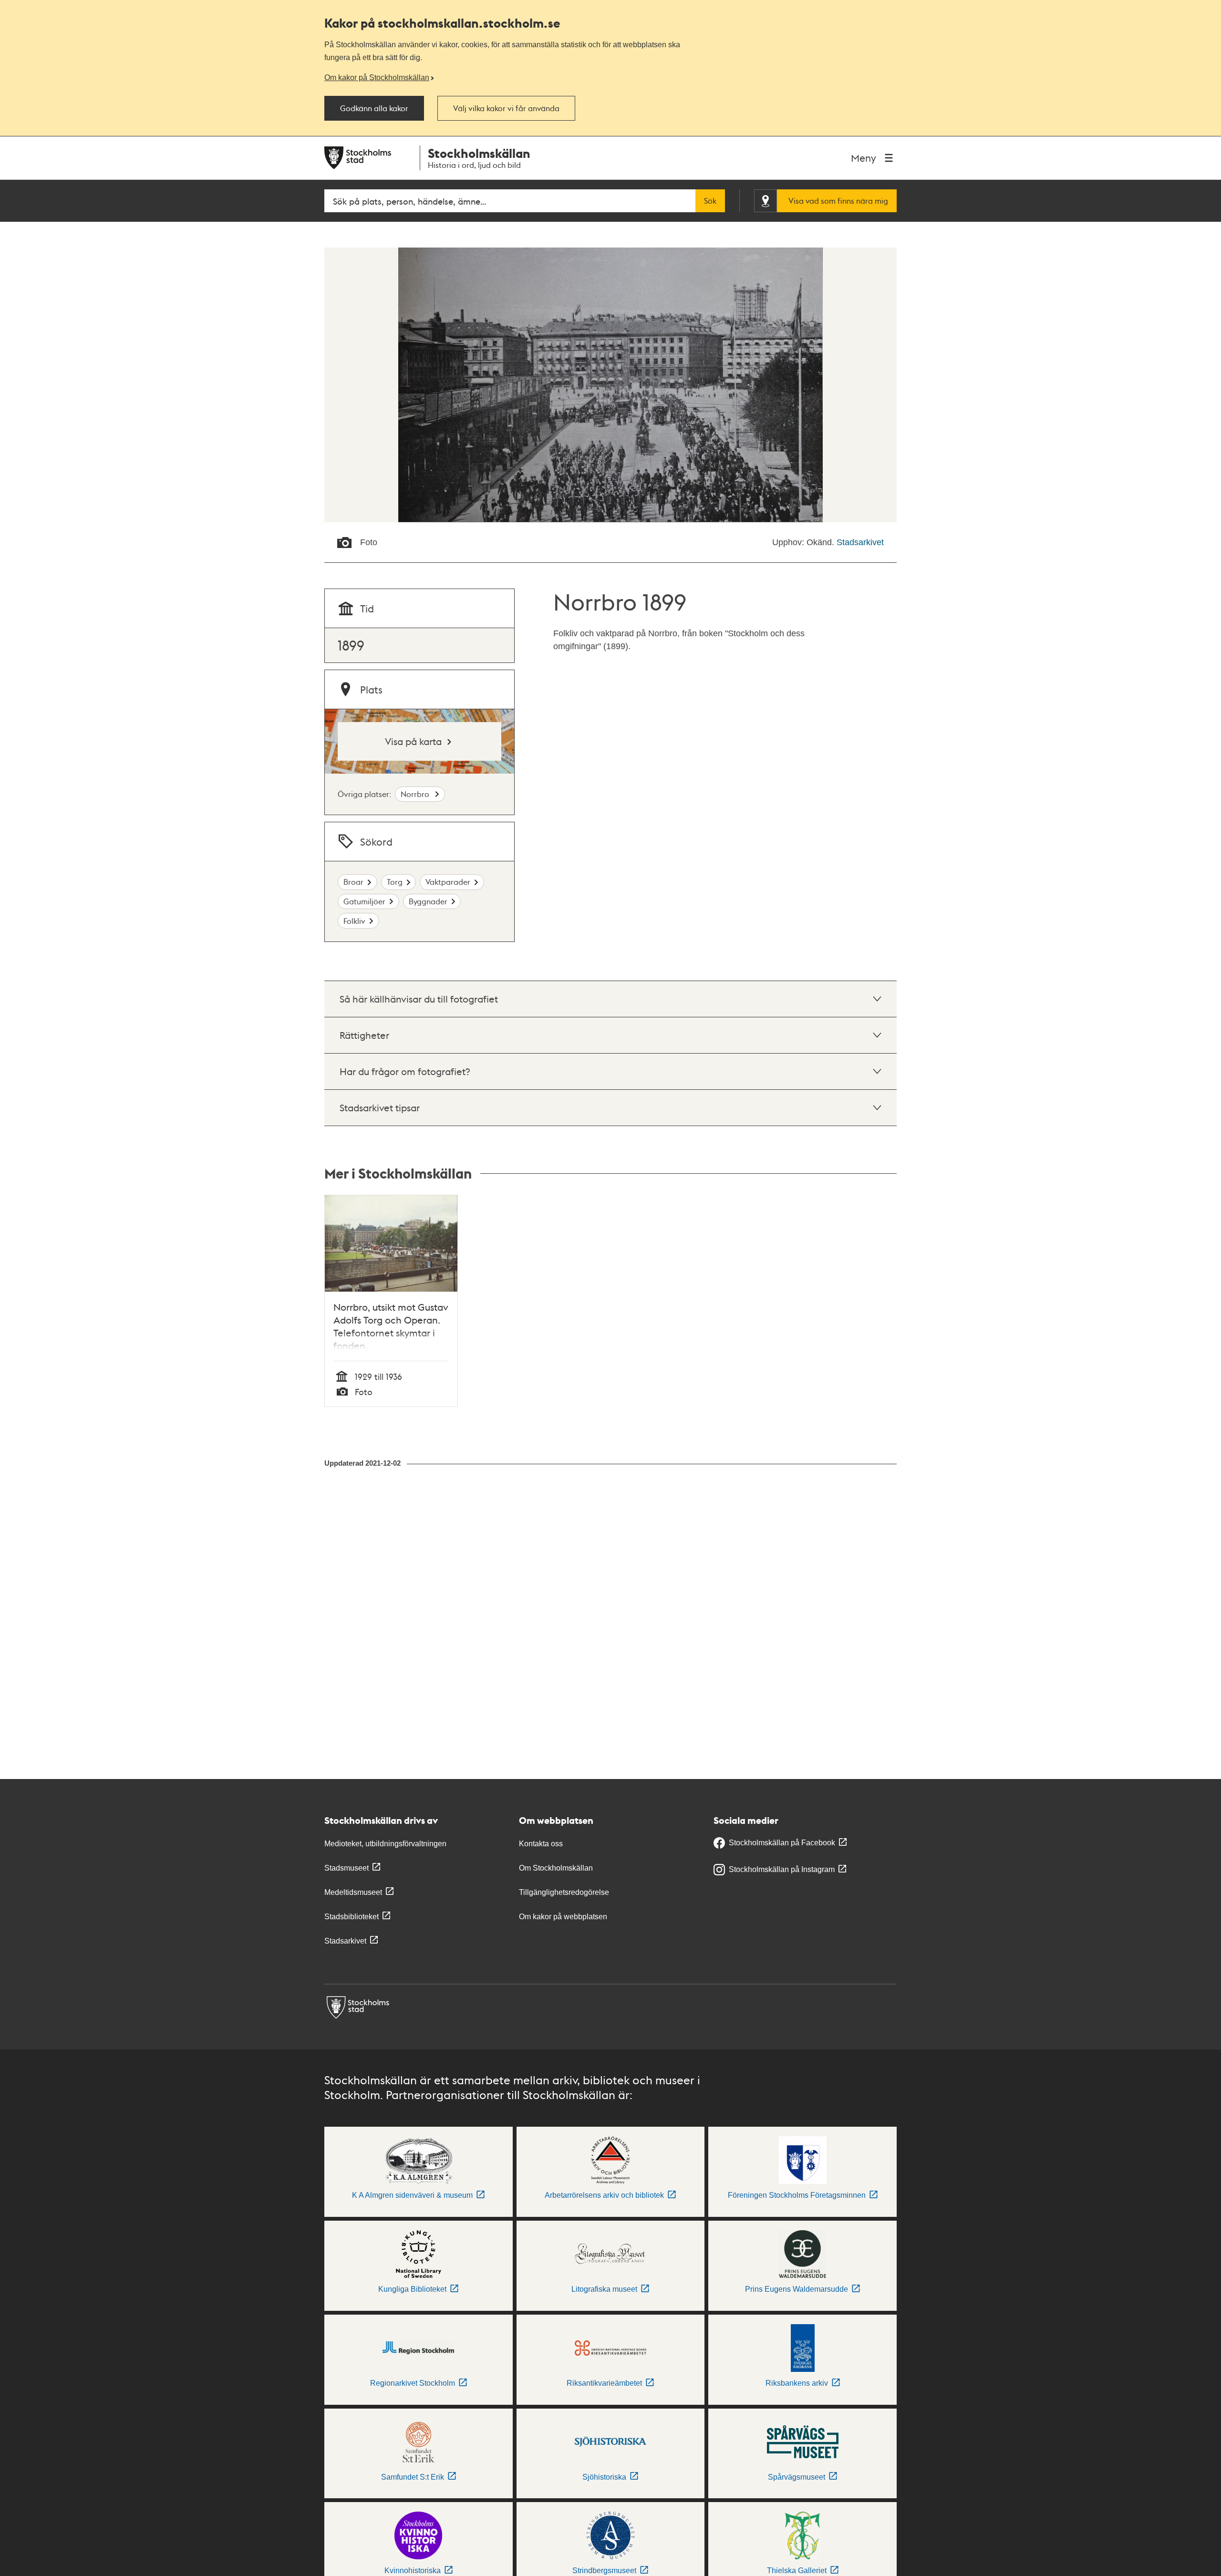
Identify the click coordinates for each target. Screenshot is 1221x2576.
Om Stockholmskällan (556, 1868)
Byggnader (428, 901)
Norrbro (416, 794)
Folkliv (354, 921)
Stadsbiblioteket (352, 1917)
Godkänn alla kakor (374, 108)
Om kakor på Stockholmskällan (377, 77)
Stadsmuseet (347, 1868)
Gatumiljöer (364, 901)
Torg (395, 882)
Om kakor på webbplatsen (563, 1917)
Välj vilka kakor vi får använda (506, 108)
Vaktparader (448, 882)
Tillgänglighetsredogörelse (564, 1892)
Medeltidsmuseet (353, 1892)
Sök (710, 201)
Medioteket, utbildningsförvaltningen (385, 1844)
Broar (353, 882)
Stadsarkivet (860, 542)
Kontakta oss (541, 1844)
